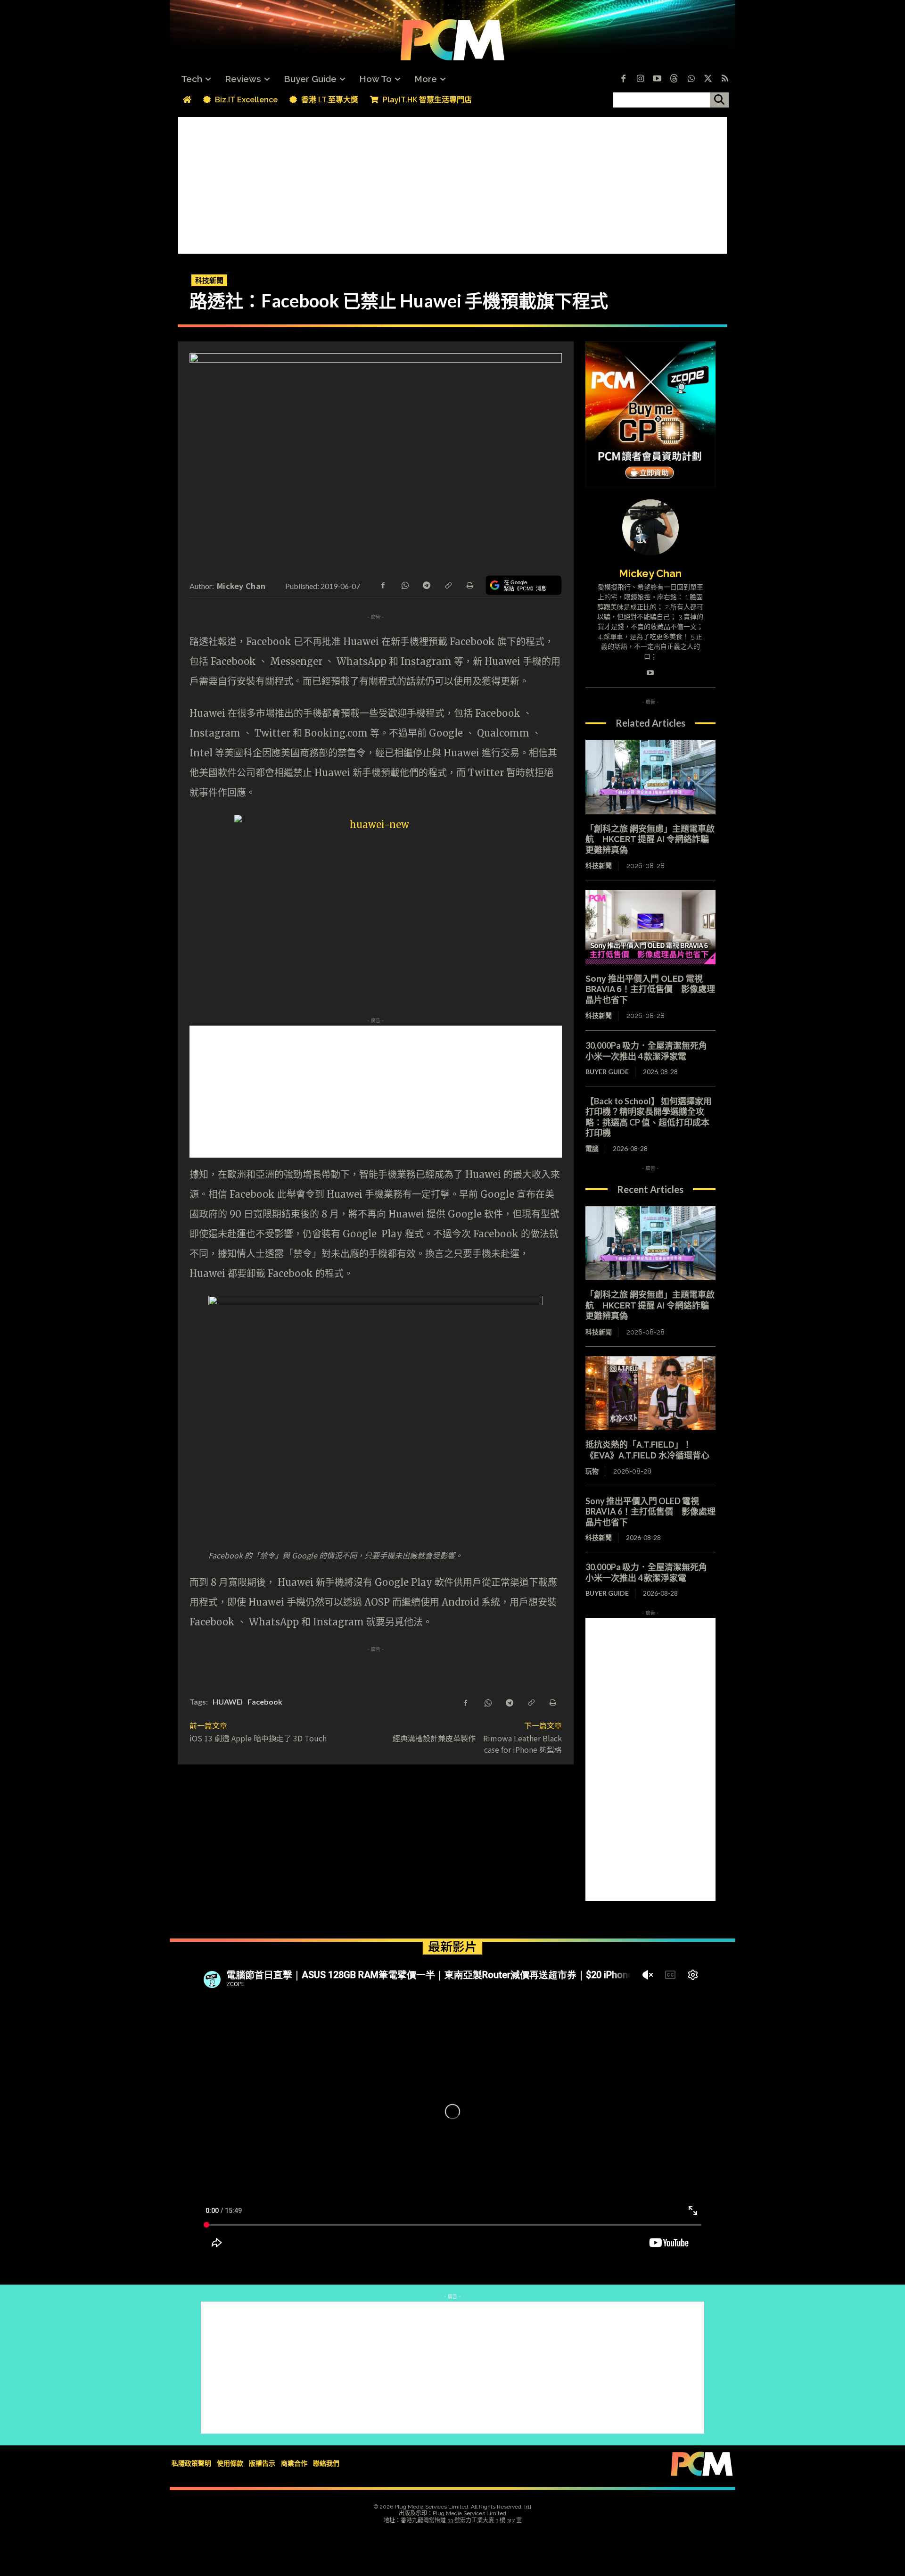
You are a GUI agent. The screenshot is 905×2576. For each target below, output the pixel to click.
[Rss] (725, 79)
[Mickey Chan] (650, 527)
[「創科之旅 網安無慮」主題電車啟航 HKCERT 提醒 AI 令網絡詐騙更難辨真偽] (650, 777)
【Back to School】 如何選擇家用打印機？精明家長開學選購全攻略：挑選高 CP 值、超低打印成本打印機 (649, 1117)
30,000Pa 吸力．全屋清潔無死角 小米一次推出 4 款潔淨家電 (650, 1051)
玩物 (592, 1471)
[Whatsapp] (691, 79)
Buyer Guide (607, 1072)
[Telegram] (426, 585)
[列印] (469, 585)
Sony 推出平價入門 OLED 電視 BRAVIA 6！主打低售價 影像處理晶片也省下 (650, 989)
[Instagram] (640, 79)
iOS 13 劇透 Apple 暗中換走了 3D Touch (258, 1738)
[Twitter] (708, 79)
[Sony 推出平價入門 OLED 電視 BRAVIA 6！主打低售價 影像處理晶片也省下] (650, 927)
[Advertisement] (452, 183)
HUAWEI (228, 1702)
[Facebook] (623, 79)
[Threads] (674, 79)
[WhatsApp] (404, 585)
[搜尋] (719, 100)
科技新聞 (209, 280)
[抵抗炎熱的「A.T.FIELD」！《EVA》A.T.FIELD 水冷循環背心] (650, 1393)
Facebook (265, 1702)
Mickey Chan (241, 586)
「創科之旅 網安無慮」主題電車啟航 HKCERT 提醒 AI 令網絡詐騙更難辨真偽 (650, 839)
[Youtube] (657, 79)
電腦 (592, 1148)
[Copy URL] (448, 585)
